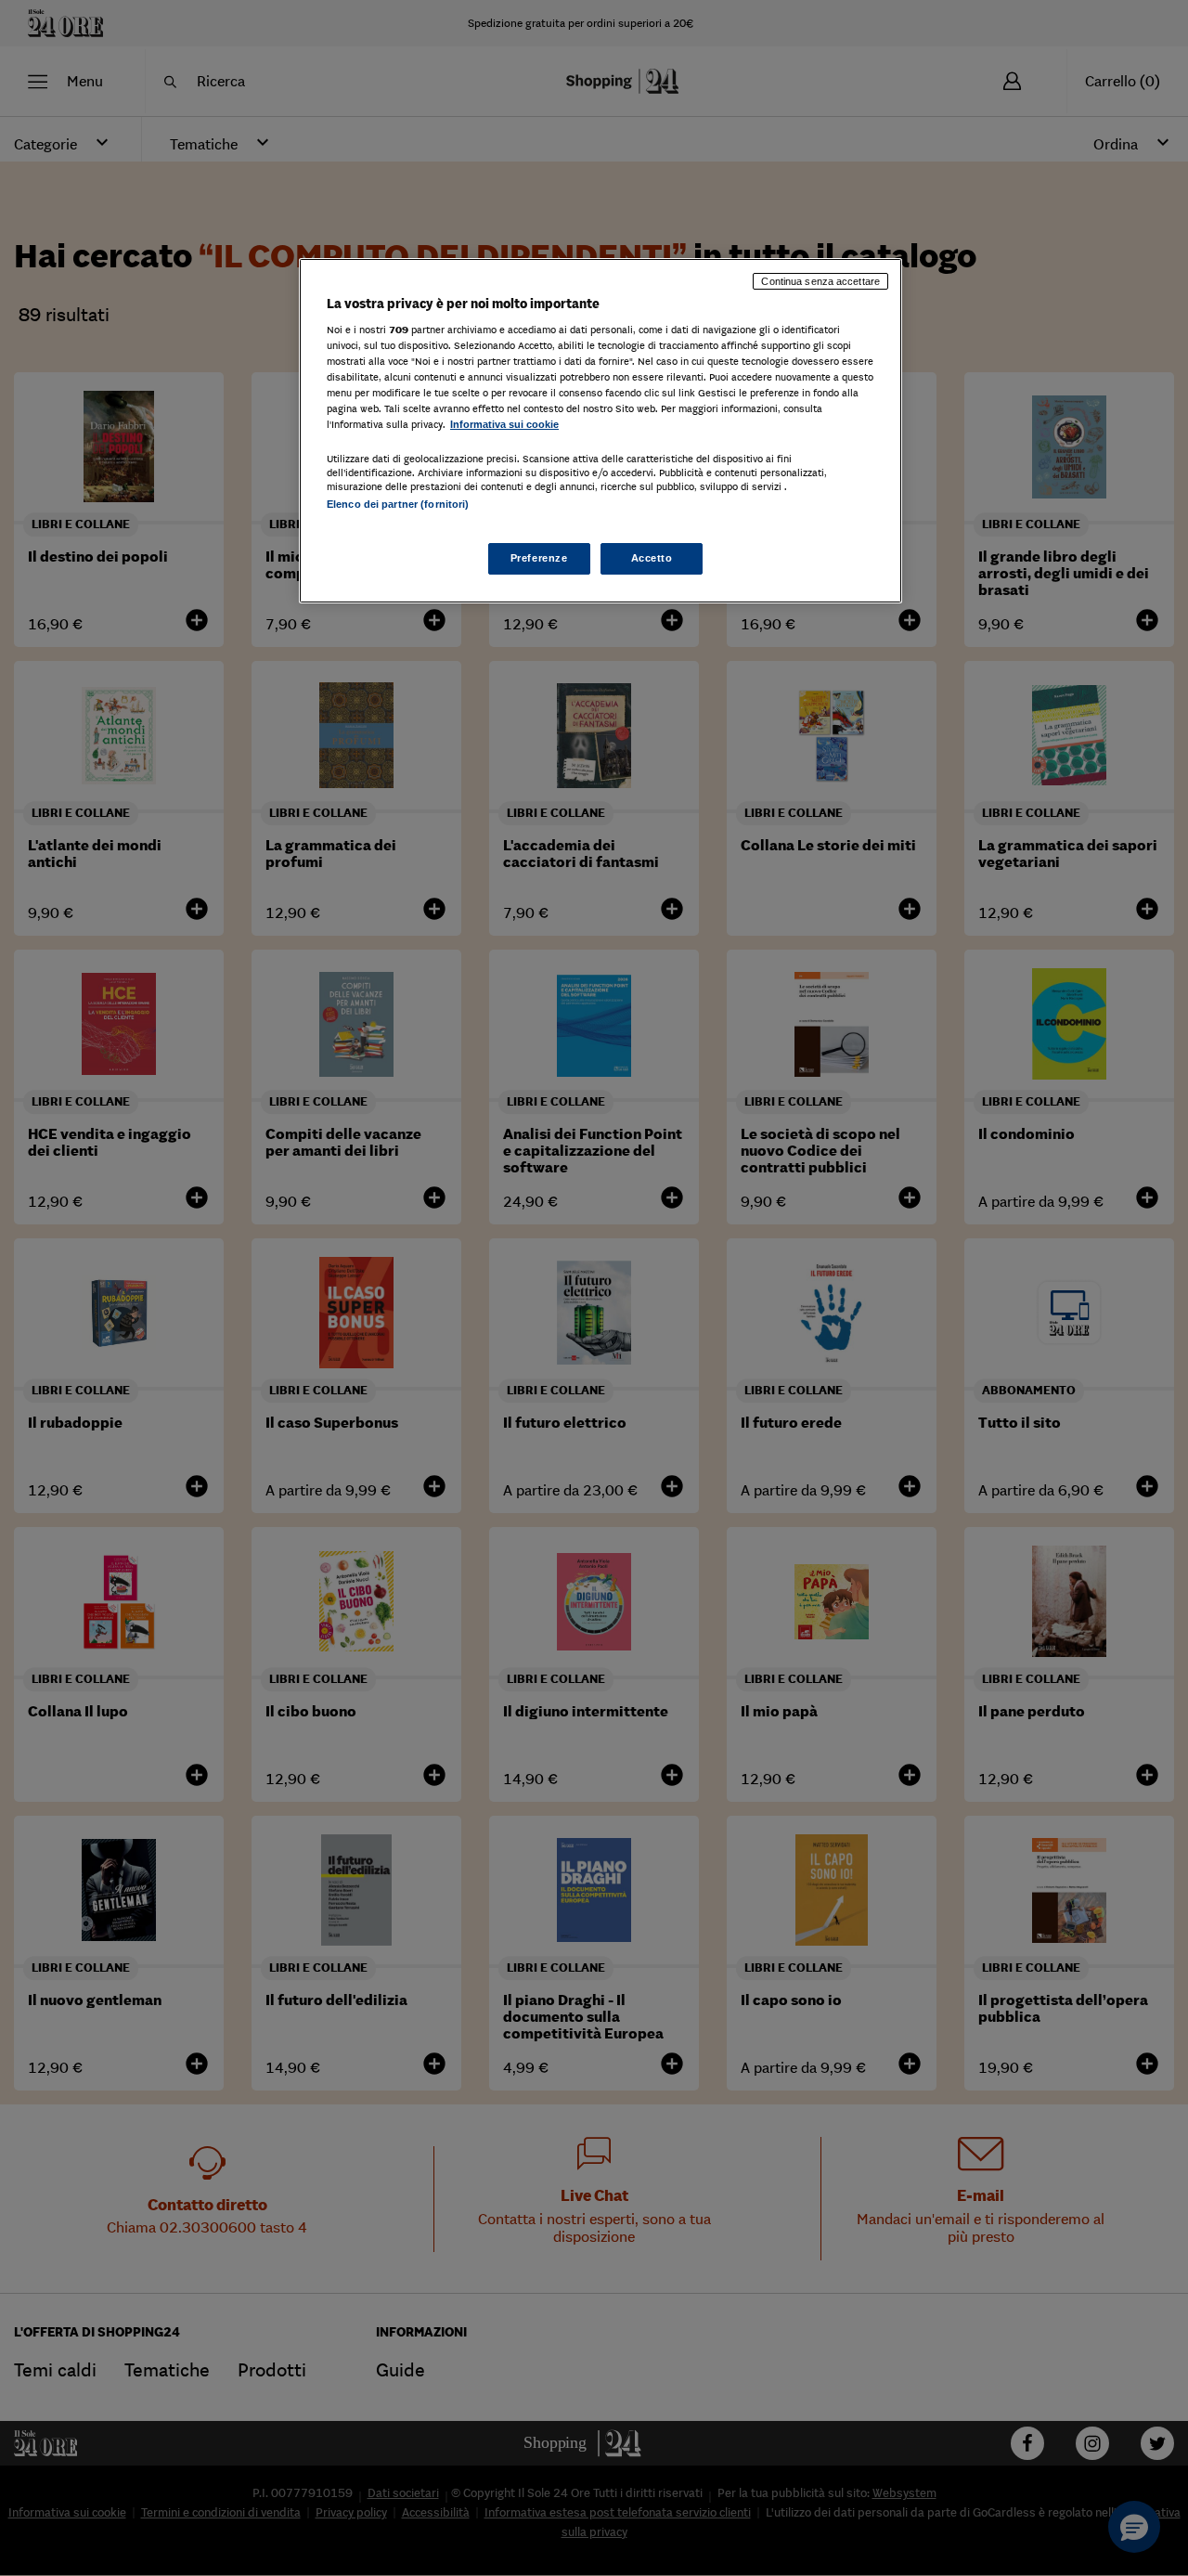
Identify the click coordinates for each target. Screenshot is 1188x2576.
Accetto (652, 558)
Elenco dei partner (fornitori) (398, 504)
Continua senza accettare (820, 281)
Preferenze (539, 558)
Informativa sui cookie (504, 424)
